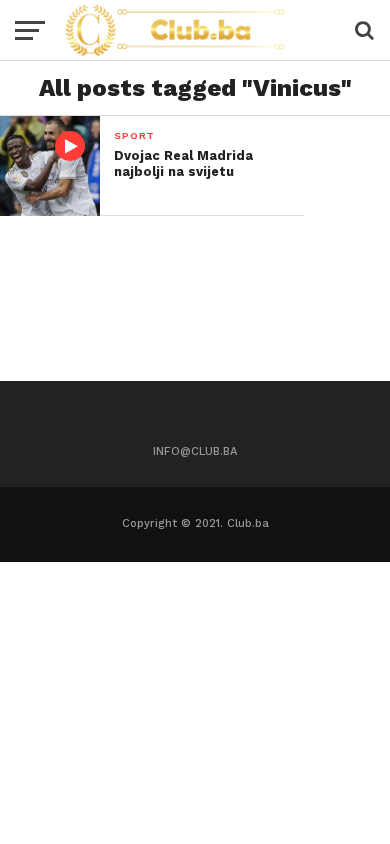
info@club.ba (195, 451)
